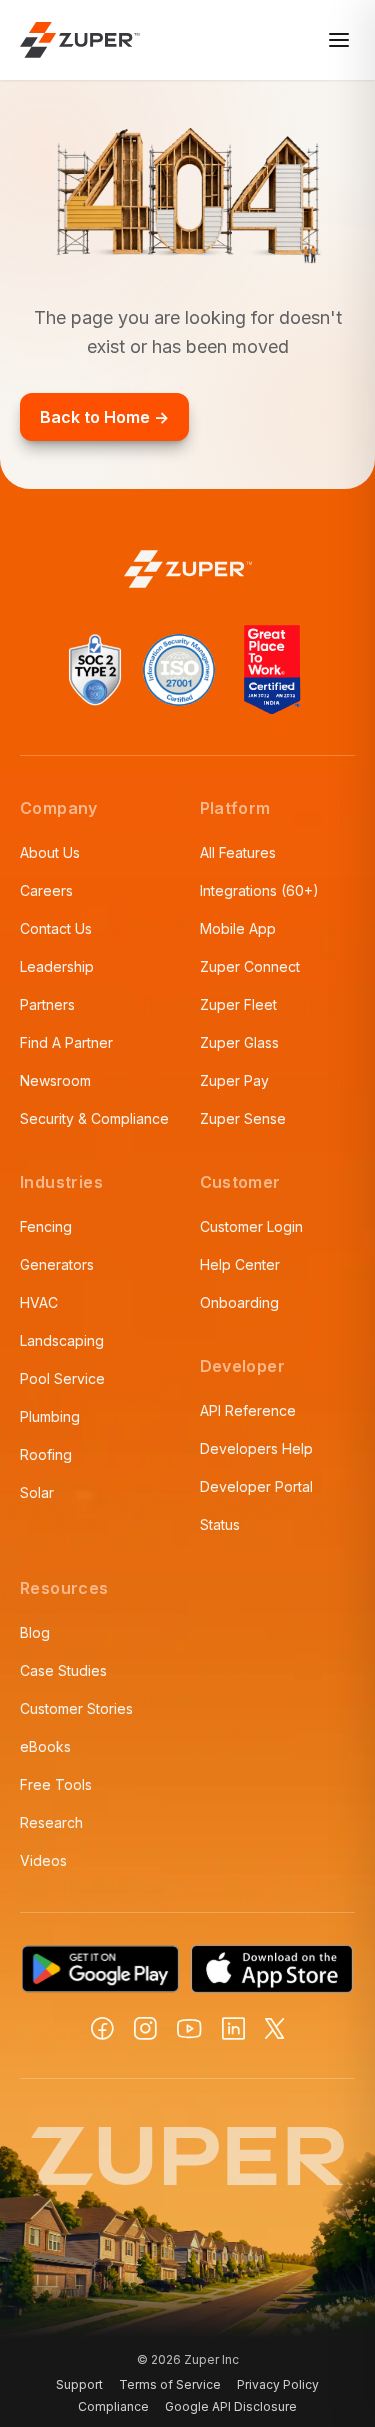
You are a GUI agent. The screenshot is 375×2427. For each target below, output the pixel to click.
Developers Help (256, 1448)
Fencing (46, 1226)
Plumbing (50, 1416)
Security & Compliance (94, 1118)
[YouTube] (189, 2029)
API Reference (248, 1410)
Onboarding (239, 1302)
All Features (238, 852)
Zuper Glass (239, 1042)
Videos (43, 1860)
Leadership (57, 966)
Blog (35, 1632)
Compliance (113, 2406)
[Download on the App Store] (272, 1969)
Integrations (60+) (259, 890)
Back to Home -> (104, 417)
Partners (47, 1004)
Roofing (46, 1454)
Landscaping (62, 1340)
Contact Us (56, 928)
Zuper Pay (234, 1080)
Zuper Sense (243, 1118)
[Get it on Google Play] (101, 1969)
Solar (37, 1492)
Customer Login (251, 1226)
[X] (275, 2028)
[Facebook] (102, 2028)
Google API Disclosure (231, 2406)
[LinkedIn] (233, 2028)
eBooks (45, 1746)
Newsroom (55, 1080)
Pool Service (62, 1378)
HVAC (39, 1302)
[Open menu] (339, 40)
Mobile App (238, 928)
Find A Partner (66, 1042)
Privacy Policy (278, 2384)
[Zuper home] (80, 39)
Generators (57, 1264)
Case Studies (63, 1670)
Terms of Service (170, 2384)
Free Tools (56, 1784)
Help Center (240, 1264)
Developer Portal (256, 1486)
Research (51, 1822)
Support (79, 2384)
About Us (50, 852)
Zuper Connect (250, 966)
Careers (46, 890)
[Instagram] (145, 2028)
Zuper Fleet (238, 1004)
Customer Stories (76, 1708)
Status (220, 1524)
